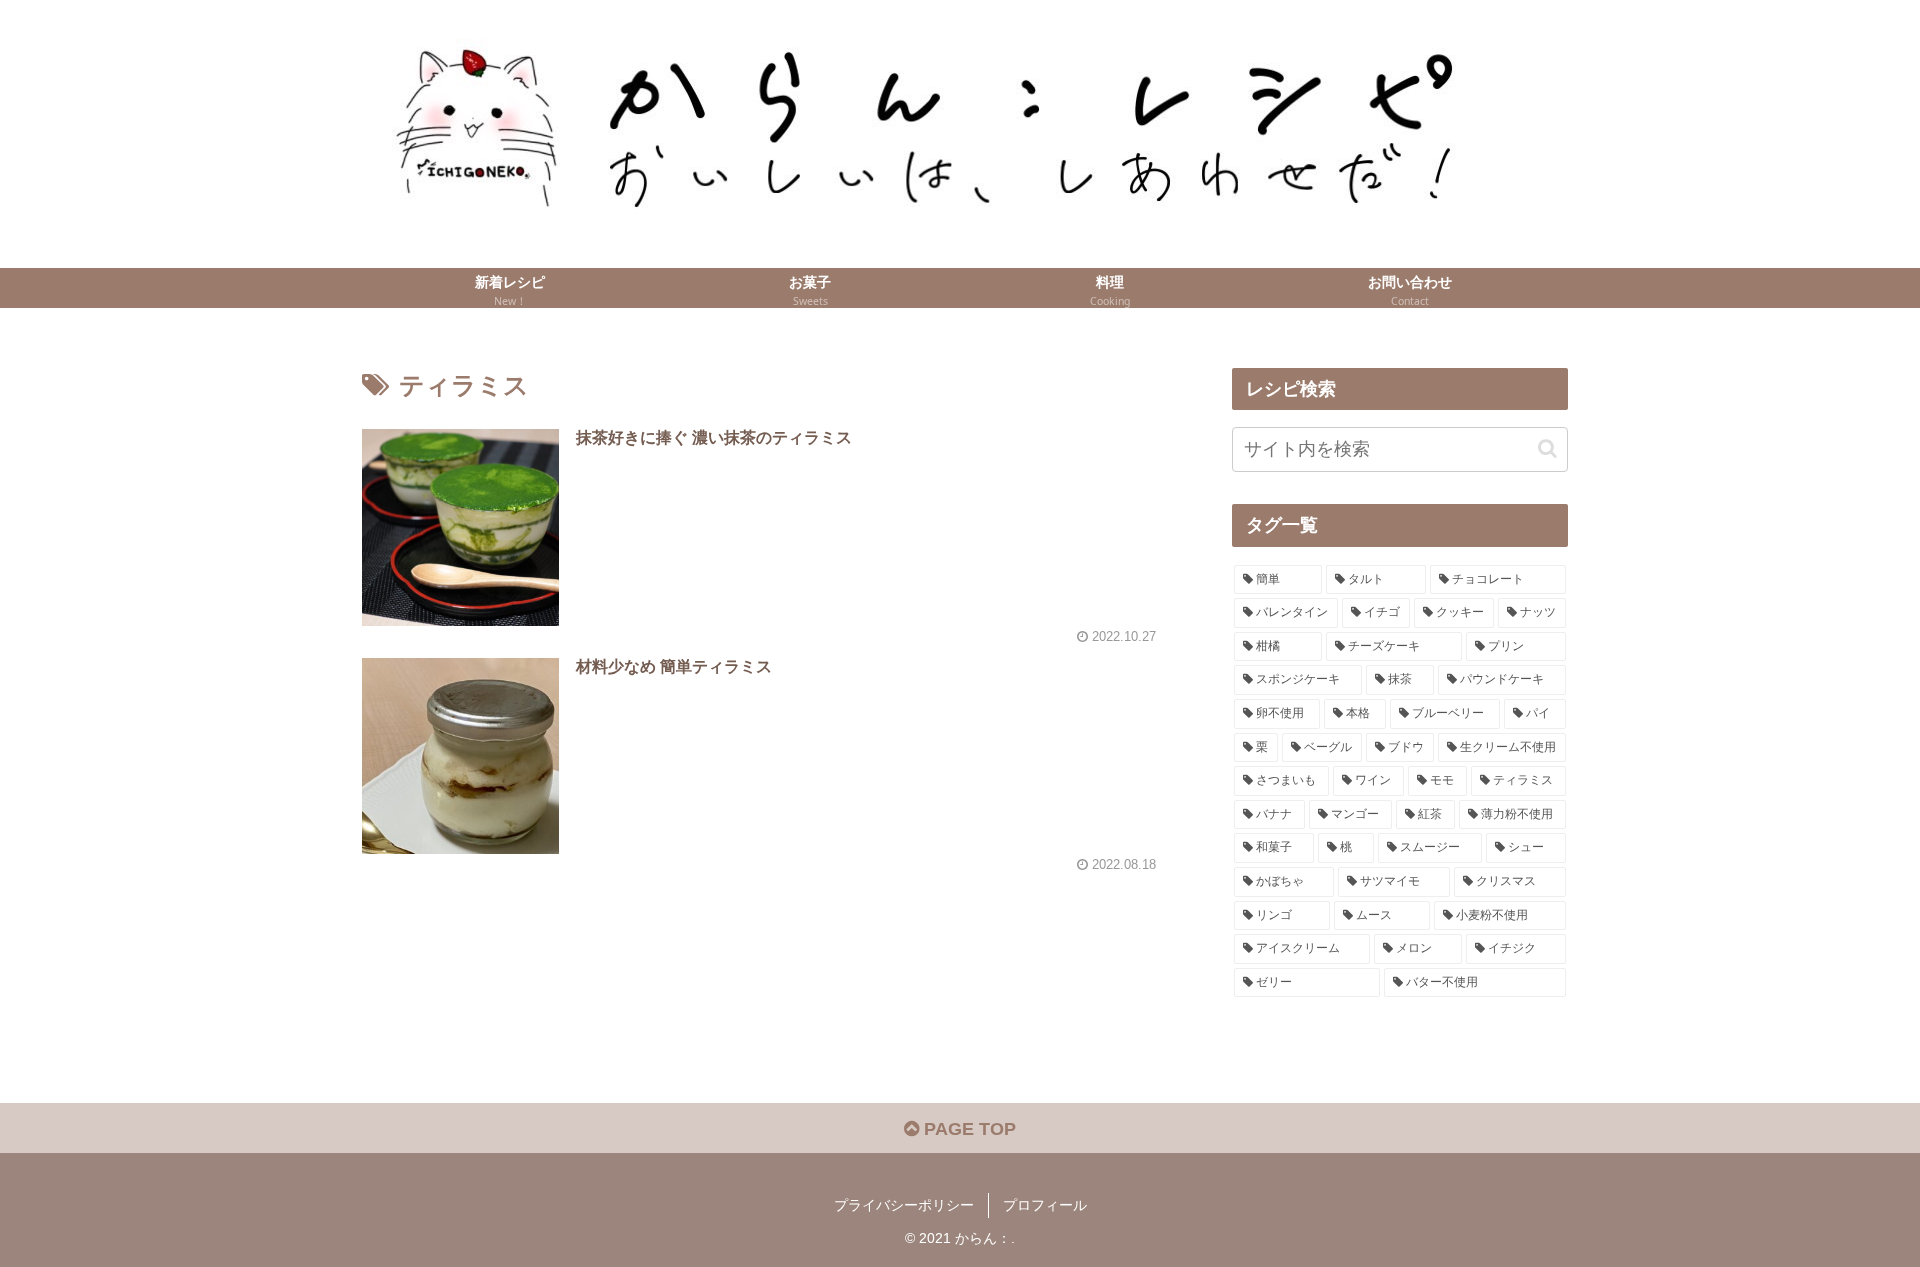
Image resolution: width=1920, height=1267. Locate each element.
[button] (1547, 448)
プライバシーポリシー (904, 1205)
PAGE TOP (967, 1129)
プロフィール (1045, 1205)
